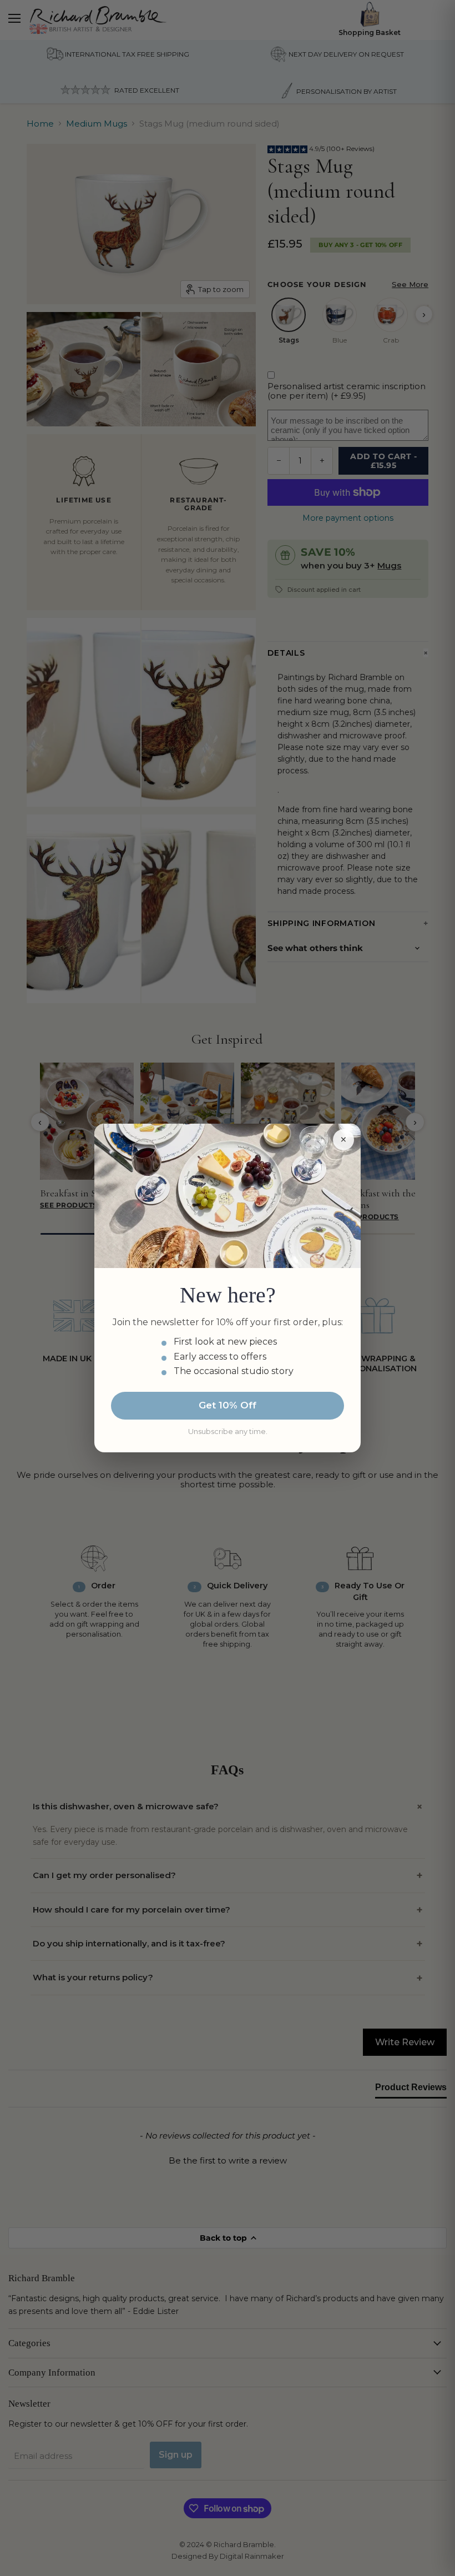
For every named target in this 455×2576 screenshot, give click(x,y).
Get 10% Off (228, 1405)
